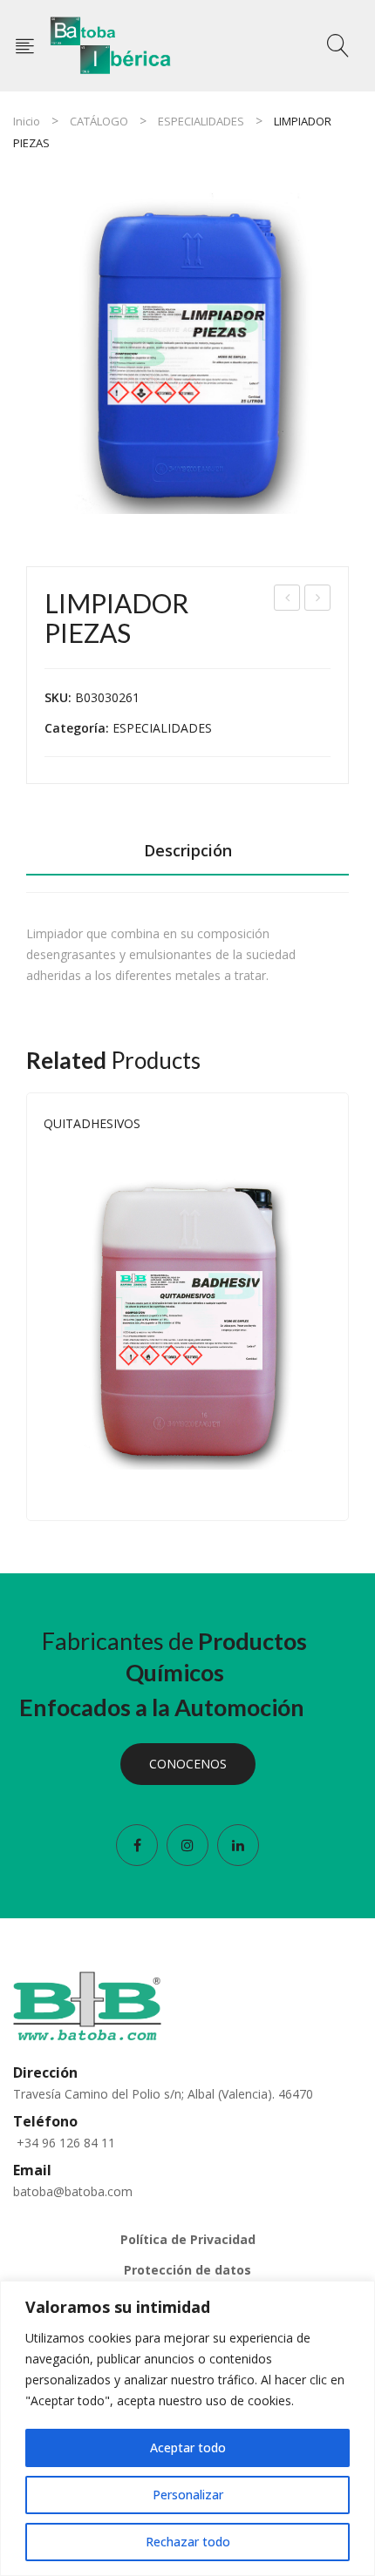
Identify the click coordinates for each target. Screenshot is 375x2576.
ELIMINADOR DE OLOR (288, 600)
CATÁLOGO (99, 121)
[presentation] (26, 1307)
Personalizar (188, 2495)
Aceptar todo (188, 2448)
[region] (187, 2428)
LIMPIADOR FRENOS (318, 600)
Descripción (188, 850)
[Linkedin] (238, 1845)
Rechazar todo (188, 2542)
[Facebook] (137, 1845)
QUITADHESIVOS (92, 1123)
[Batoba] (111, 44)
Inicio (27, 121)
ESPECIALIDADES (201, 121)
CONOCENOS (188, 1764)
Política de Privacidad (188, 2239)
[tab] (187, 855)
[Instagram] (187, 1845)
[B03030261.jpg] (187, 353)
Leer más (323, 1487)
